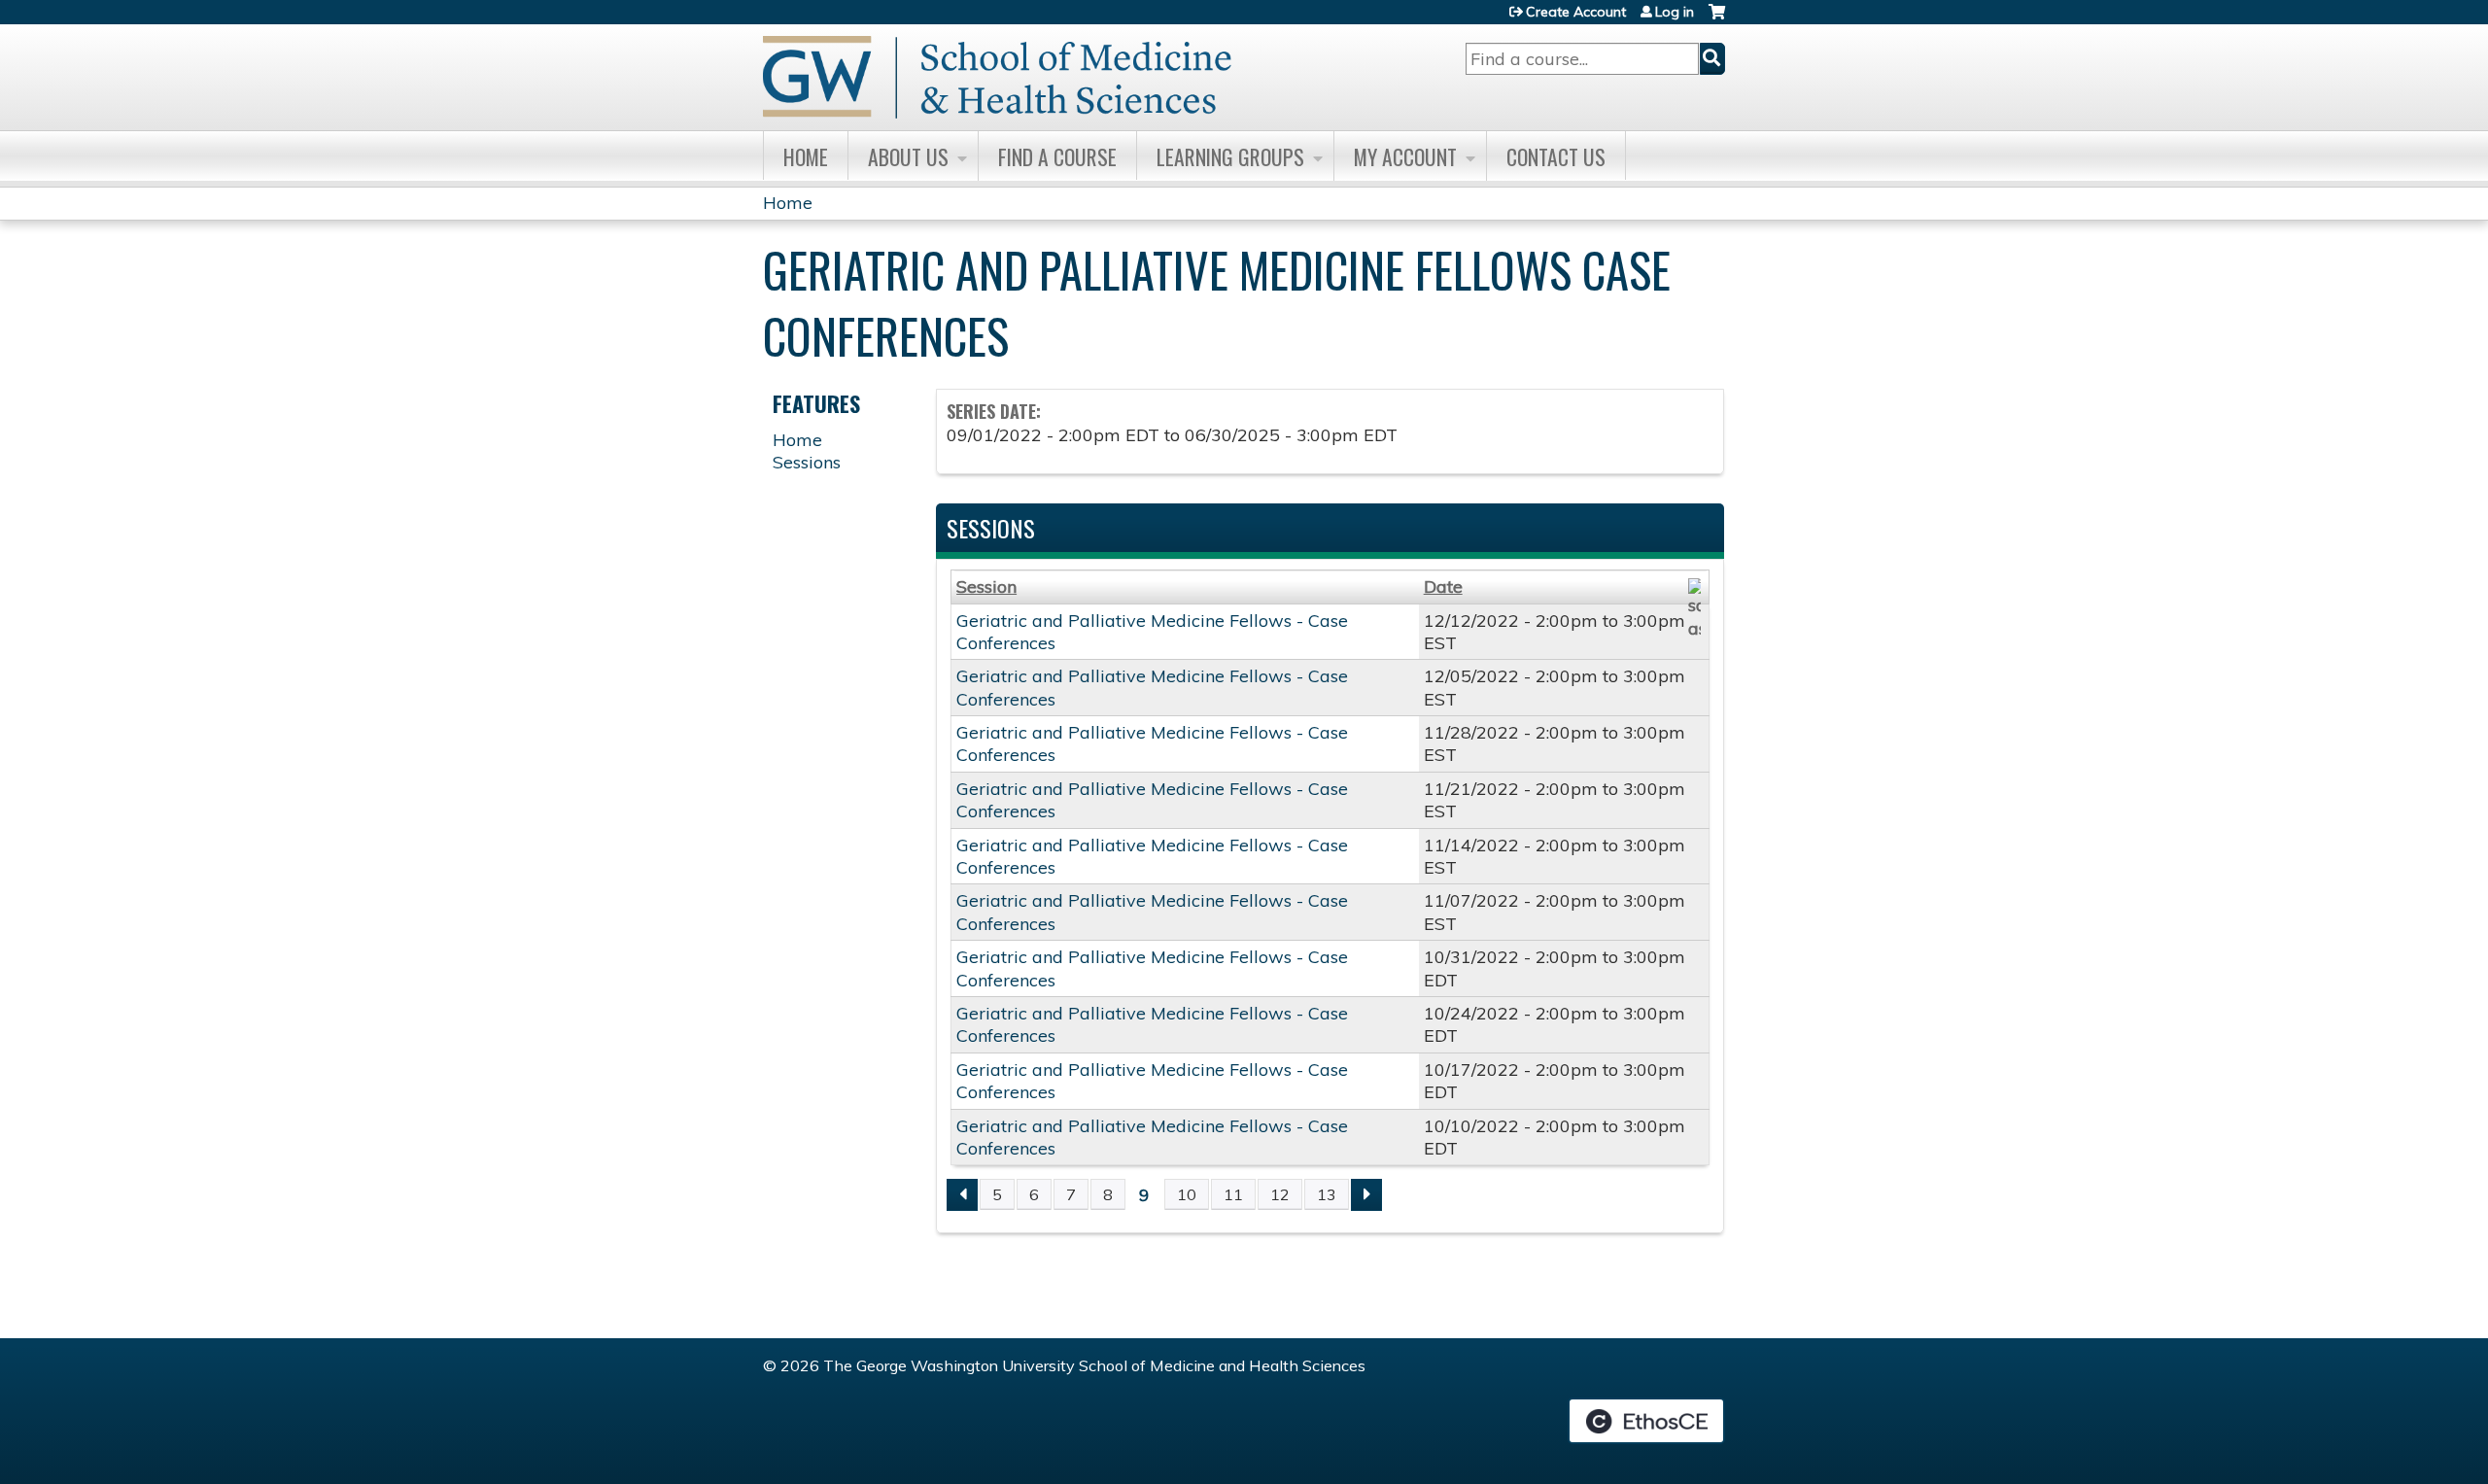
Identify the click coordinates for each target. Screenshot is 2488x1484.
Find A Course (1057, 156)
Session (986, 587)
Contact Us (1556, 156)
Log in (1675, 12)
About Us (908, 156)
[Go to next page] (1366, 1195)
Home (806, 156)
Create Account (1576, 12)
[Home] (997, 77)
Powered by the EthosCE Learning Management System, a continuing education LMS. (1646, 1421)
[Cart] (1717, 19)
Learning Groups (1230, 156)
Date (1443, 587)
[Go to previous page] (962, 1195)
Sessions (807, 462)
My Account (1405, 156)
